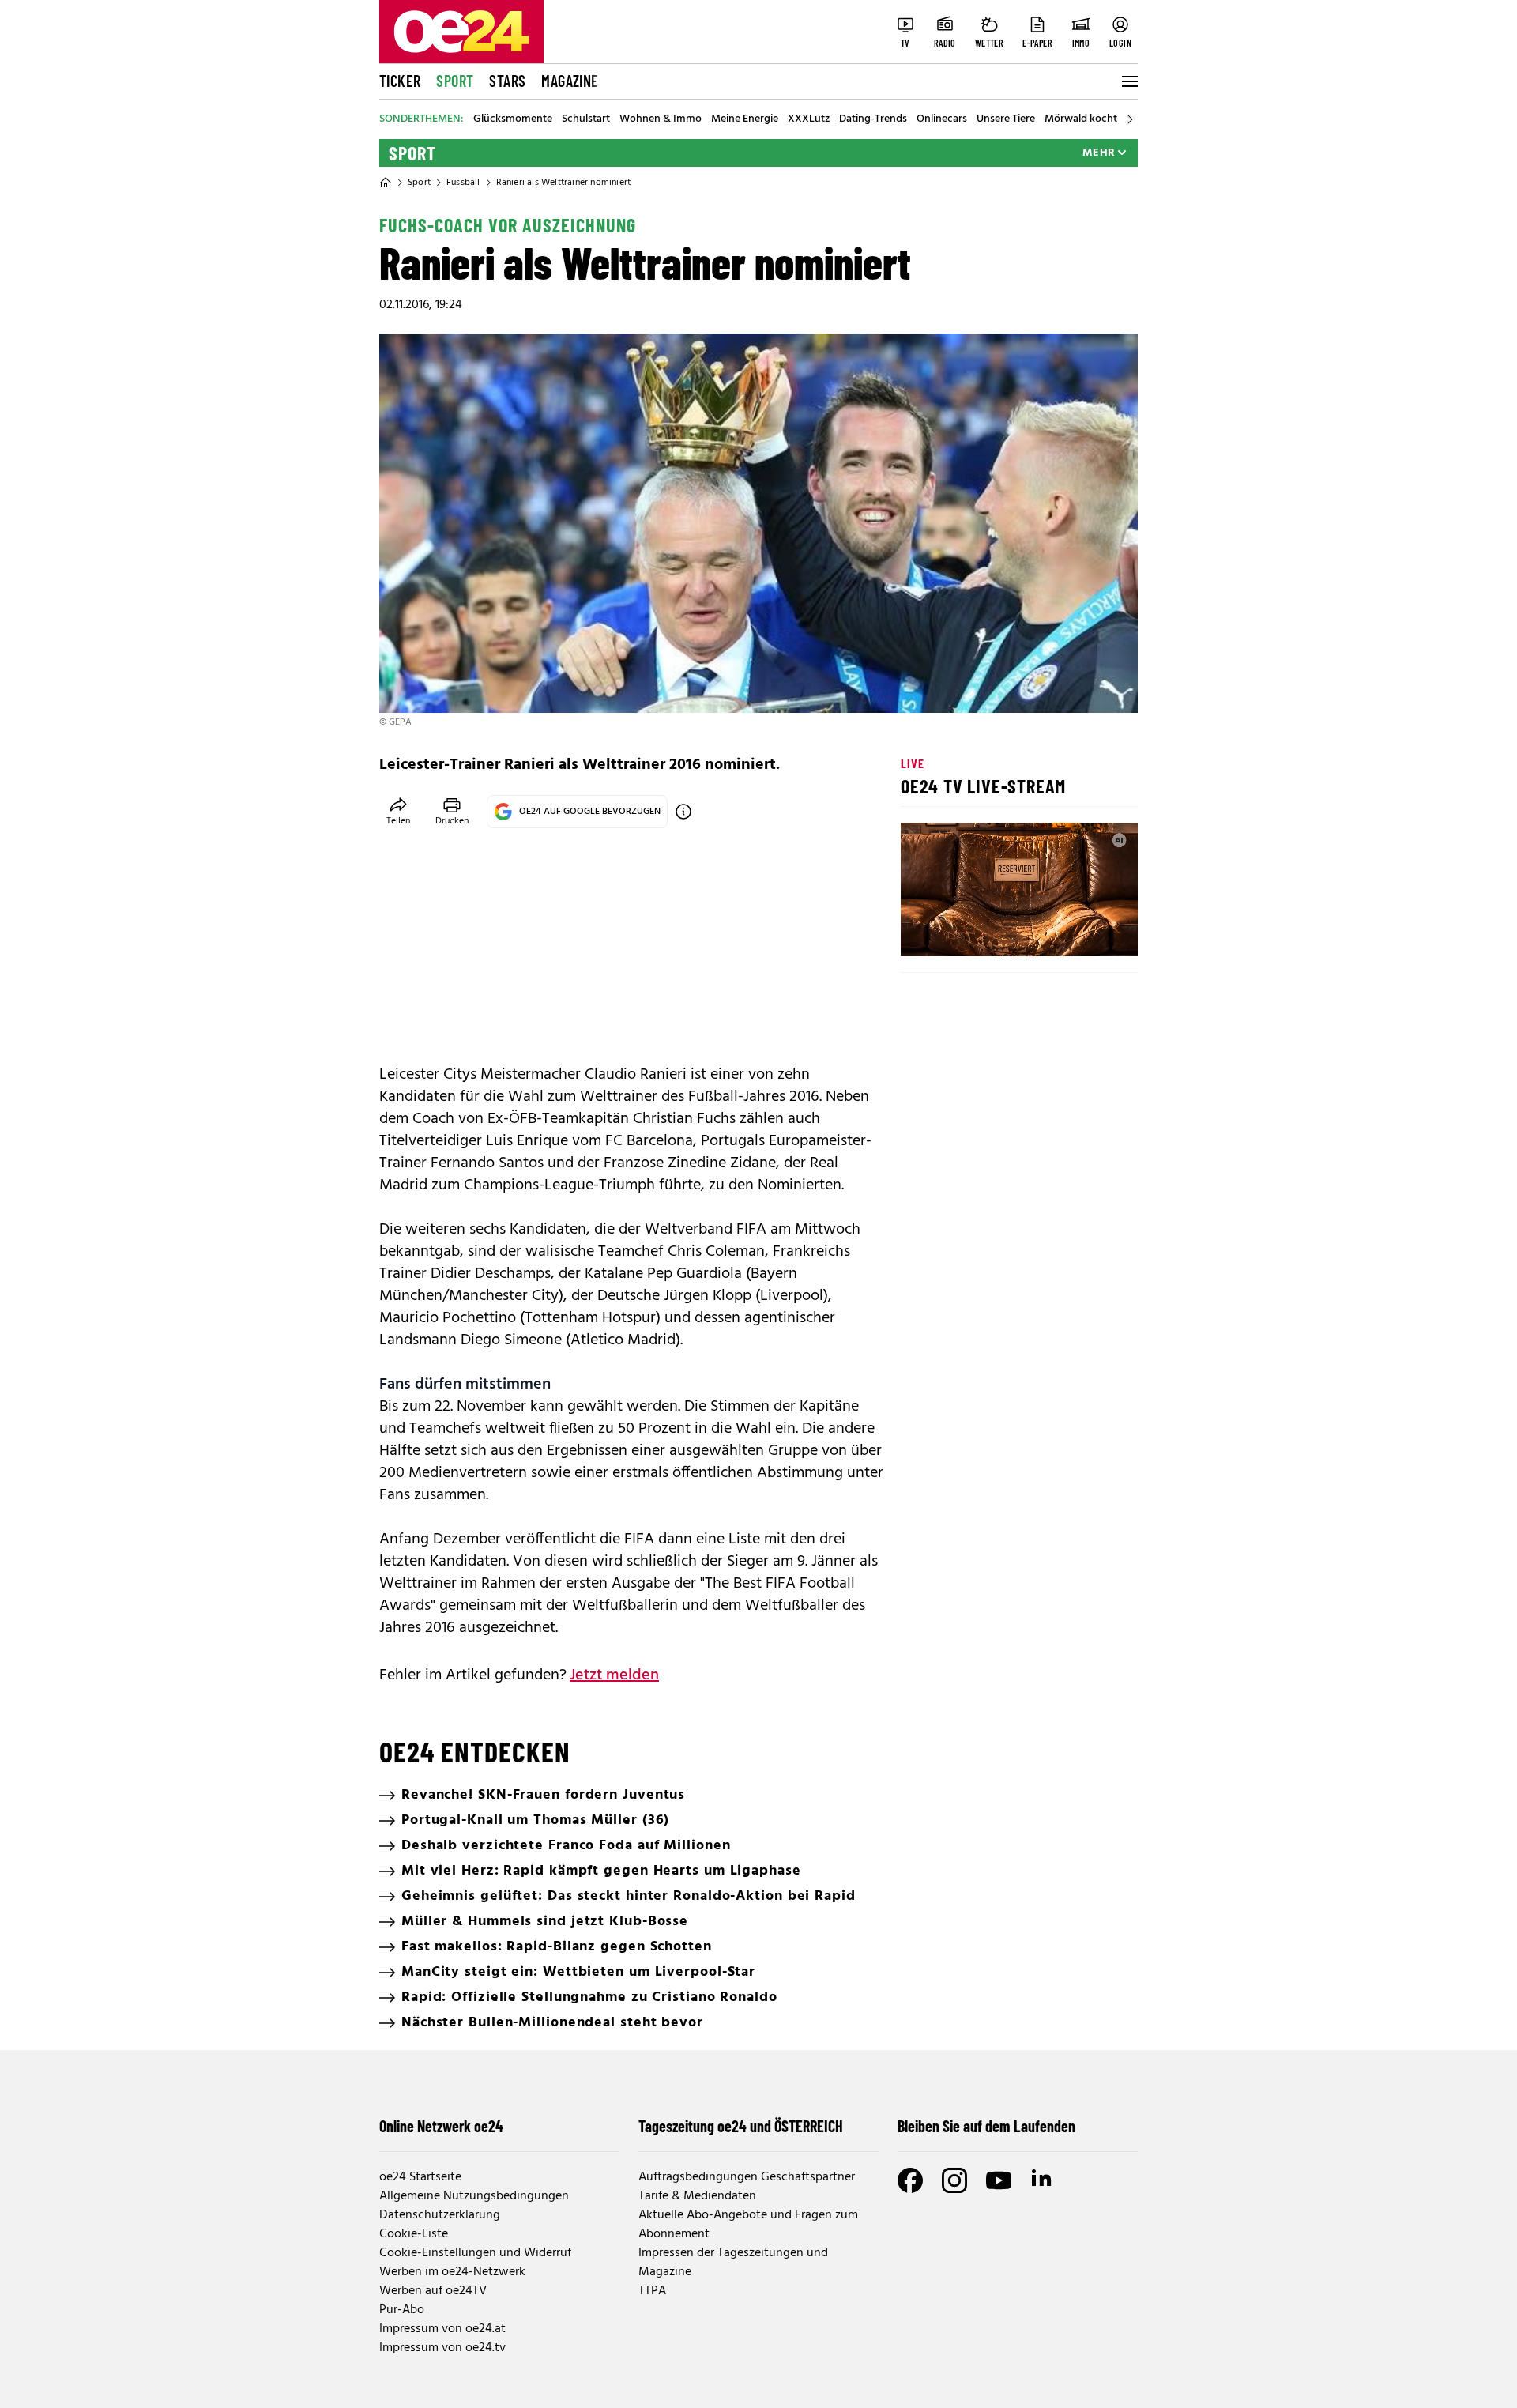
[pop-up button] (1087, 931)
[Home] (386, 183)
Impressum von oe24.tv (442, 2348)
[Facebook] (910, 2180)
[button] (926, 931)
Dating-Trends (873, 119)
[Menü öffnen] (1128, 81)
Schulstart (586, 119)
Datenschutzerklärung (440, 2215)
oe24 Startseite (420, 2177)
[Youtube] (999, 2180)
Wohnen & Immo (661, 119)
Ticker (400, 81)
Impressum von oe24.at (442, 2329)
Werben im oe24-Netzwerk (452, 2272)
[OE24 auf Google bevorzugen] (683, 812)
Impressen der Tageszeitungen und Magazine (733, 2263)
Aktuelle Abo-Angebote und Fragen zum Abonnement (748, 2225)
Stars (507, 81)
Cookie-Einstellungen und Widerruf (475, 2253)
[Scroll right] (1130, 119)
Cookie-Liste (414, 2234)
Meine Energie (745, 119)
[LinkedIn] (1043, 2180)
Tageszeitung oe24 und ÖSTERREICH (741, 2126)
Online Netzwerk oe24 (441, 2126)
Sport (455, 81)
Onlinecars (942, 119)
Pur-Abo (402, 2310)
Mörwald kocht (1081, 119)
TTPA (652, 2291)
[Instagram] (954, 2180)
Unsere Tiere (1006, 119)
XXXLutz (809, 119)
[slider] (979, 931)
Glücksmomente (513, 119)
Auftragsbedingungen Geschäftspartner (747, 2177)
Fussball (463, 183)
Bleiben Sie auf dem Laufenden (986, 2126)
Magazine (570, 81)
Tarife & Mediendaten (697, 2196)
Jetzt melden (614, 1675)
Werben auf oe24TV (433, 2291)
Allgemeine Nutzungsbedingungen (474, 2196)
